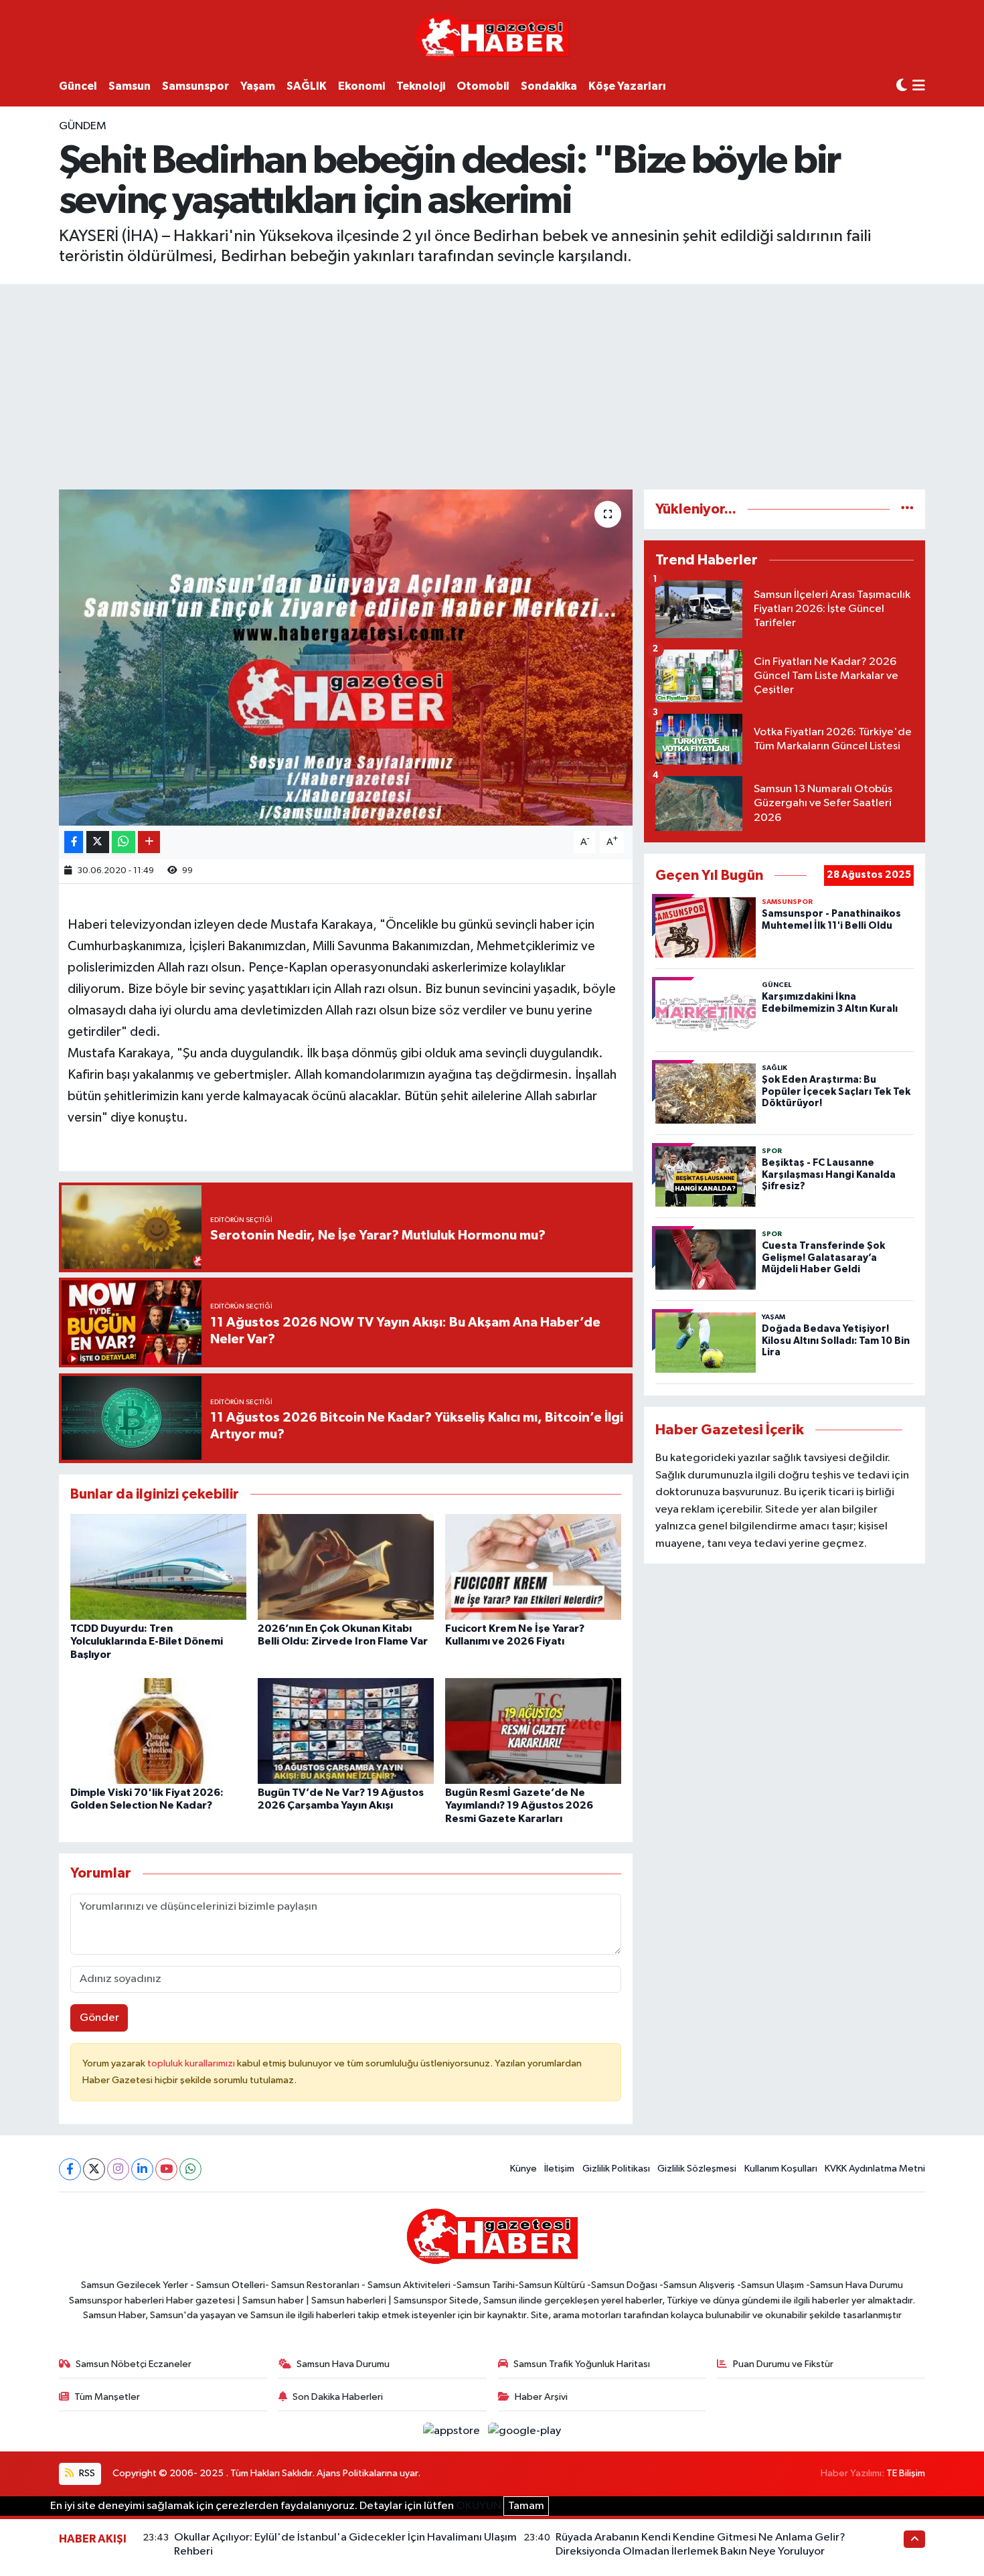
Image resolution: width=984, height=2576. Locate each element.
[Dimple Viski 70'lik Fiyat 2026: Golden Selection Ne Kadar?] (158, 1731)
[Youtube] (166, 2169)
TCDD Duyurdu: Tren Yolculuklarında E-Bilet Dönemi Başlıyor (147, 1641)
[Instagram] (118, 2169)
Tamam (526, 2506)
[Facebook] (70, 2169)
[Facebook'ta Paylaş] (74, 842)
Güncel (78, 86)
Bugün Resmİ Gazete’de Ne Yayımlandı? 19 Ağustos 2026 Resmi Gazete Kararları (519, 1805)
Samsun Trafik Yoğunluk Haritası (582, 2364)
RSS (86, 2473)
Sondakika (549, 86)
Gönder (99, 2018)
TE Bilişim (906, 2473)
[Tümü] (907, 509)
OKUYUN (479, 2506)
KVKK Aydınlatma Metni (875, 2169)
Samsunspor (195, 86)
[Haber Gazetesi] (492, 36)
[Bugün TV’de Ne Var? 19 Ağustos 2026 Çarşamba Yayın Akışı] (346, 1731)
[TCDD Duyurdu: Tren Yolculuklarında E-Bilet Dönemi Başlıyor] (158, 1567)
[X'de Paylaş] (98, 842)
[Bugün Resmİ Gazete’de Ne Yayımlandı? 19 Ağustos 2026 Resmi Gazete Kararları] (533, 1731)
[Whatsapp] (190, 2169)
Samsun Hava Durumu (343, 2364)
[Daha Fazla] (149, 842)
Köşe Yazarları (627, 86)
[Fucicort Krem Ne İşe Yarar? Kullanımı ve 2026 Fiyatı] (533, 1567)
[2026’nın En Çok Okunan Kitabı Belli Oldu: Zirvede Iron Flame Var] (346, 1567)
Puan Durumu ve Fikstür (783, 2364)
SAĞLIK (307, 86)
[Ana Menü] (919, 87)
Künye (523, 2169)
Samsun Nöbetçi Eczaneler (134, 2364)
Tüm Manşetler (107, 2397)
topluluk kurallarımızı (192, 2063)
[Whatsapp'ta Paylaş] (124, 842)
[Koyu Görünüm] (902, 86)
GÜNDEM (83, 126)
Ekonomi (361, 86)
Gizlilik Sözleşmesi (697, 2169)
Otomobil (483, 86)
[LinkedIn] (142, 2169)
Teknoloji (421, 86)
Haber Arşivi (541, 2397)
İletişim (559, 2169)
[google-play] (525, 2431)
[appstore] (453, 2431)
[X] (94, 2169)
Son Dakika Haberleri (338, 2397)
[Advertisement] (492, 384)
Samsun (130, 86)
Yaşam (258, 86)
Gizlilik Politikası (616, 2169)
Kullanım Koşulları (781, 2169)
